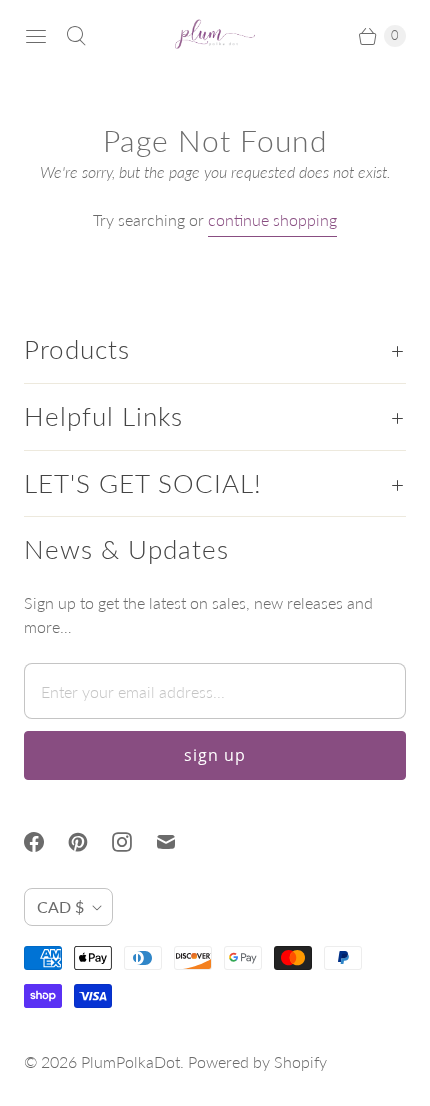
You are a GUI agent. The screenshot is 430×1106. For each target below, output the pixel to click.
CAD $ (60, 906)
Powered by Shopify (257, 1061)
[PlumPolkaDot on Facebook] (46, 842)
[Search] (76, 36)
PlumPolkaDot (130, 1061)
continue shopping (272, 219)
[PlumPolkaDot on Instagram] (134, 842)
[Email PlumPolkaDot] (178, 842)
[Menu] (36, 36)
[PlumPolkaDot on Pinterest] (90, 842)
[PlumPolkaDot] (215, 36)
